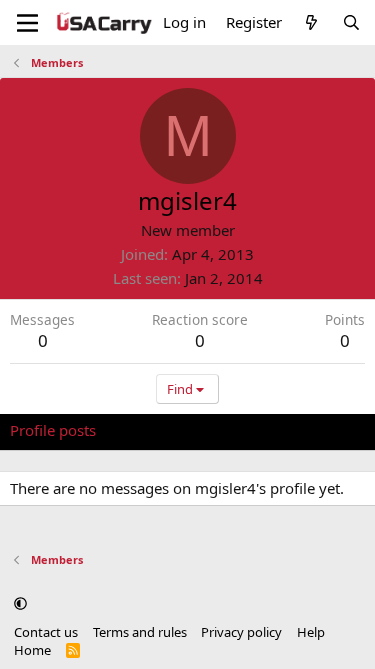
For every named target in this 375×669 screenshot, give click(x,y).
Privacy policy (241, 632)
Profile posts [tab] (53, 430)
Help (311, 632)
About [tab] (330, 430)
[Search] (351, 22)
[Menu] (27, 23)
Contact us (46, 632)
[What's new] (311, 22)
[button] (20, 604)
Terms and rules (140, 632)
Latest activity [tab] (163, 430)
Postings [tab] (259, 430)
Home (32, 650)
